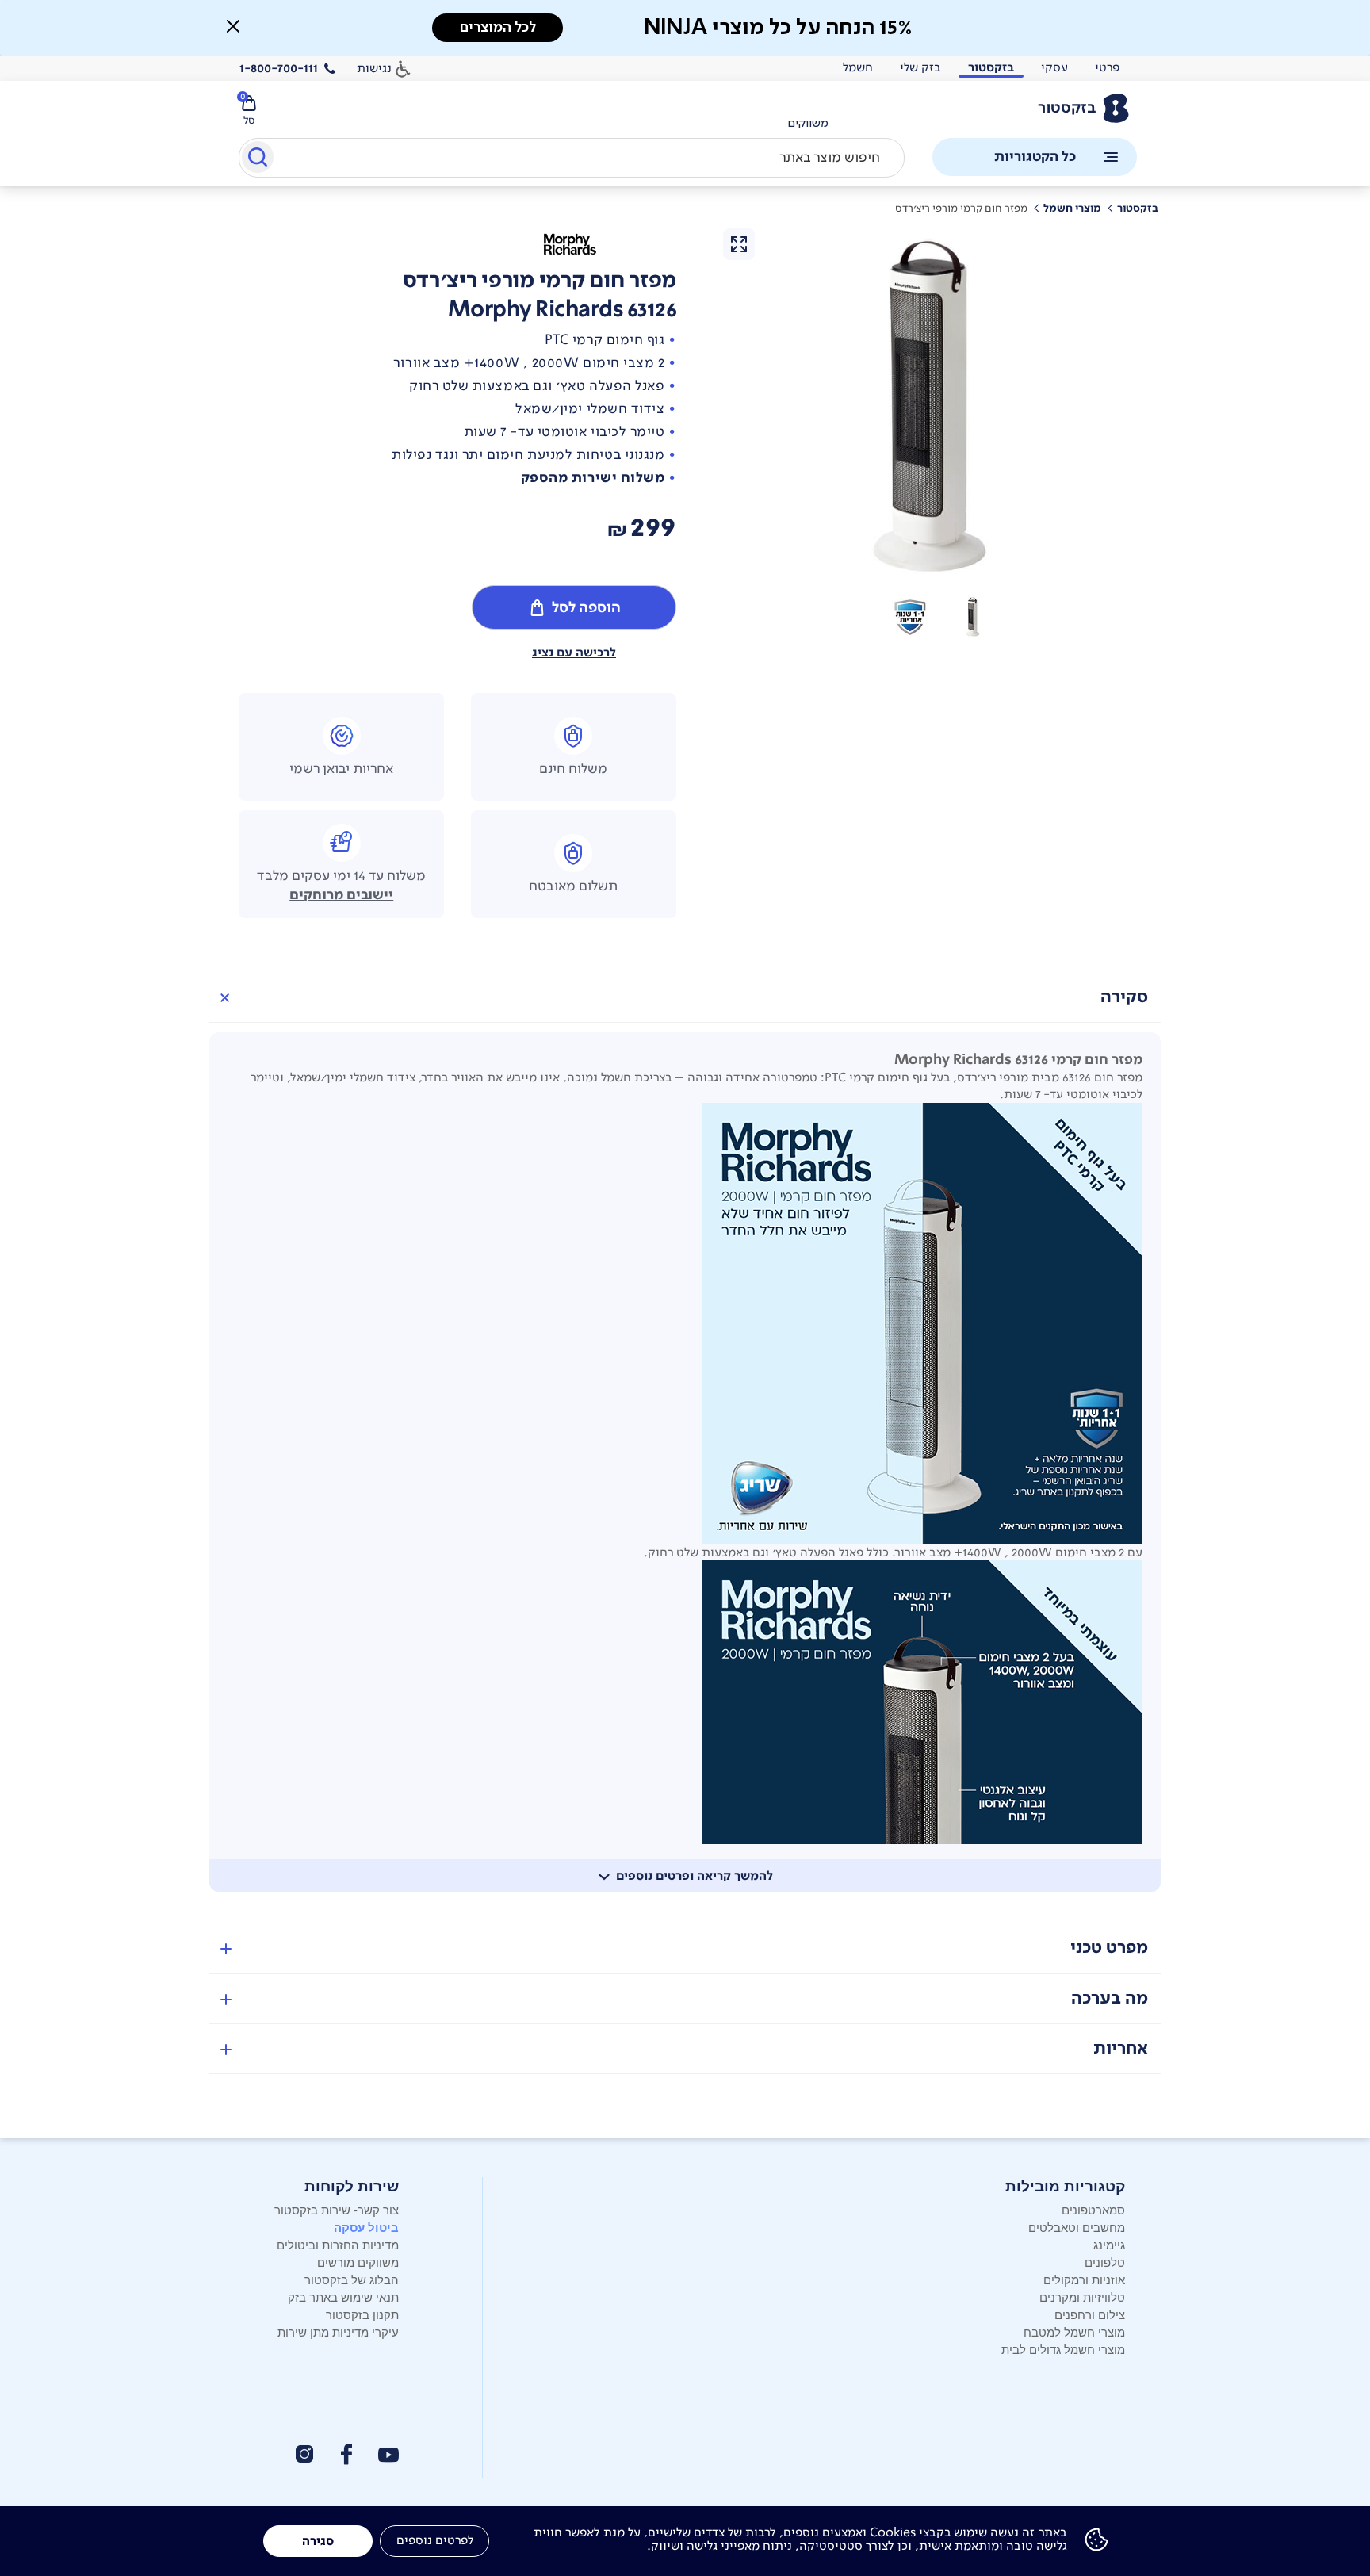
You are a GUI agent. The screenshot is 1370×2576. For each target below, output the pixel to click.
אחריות (1121, 2048)
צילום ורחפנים (1090, 2314)
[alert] (685, 28)
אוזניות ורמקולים (1084, 2279)
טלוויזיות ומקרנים (1082, 2297)
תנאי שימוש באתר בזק (343, 2297)
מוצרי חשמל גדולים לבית (1063, 2349)
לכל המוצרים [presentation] (498, 27)
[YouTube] (388, 2455)
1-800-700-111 (279, 68)
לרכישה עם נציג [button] (574, 653)
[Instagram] (304, 2454)
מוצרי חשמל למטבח (1074, 2331)
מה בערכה (1110, 1998)
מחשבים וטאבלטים (1077, 2227)
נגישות (374, 68)
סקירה (1124, 997)
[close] (233, 26)
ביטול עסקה (366, 2227)
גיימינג (1109, 2244)
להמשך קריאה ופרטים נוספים (695, 1876)
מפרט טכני (1109, 1948)
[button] (974, 617)
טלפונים (1105, 2262)
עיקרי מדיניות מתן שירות (338, 2331)
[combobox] (572, 158)
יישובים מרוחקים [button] (341, 895)
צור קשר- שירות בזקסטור (337, 2209)
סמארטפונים (1093, 2209)
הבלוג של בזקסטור (352, 2279)
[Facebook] (346, 2454)
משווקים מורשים (358, 2262)
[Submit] (256, 160)
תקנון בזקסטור (362, 2314)
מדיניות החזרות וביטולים (338, 2244)
